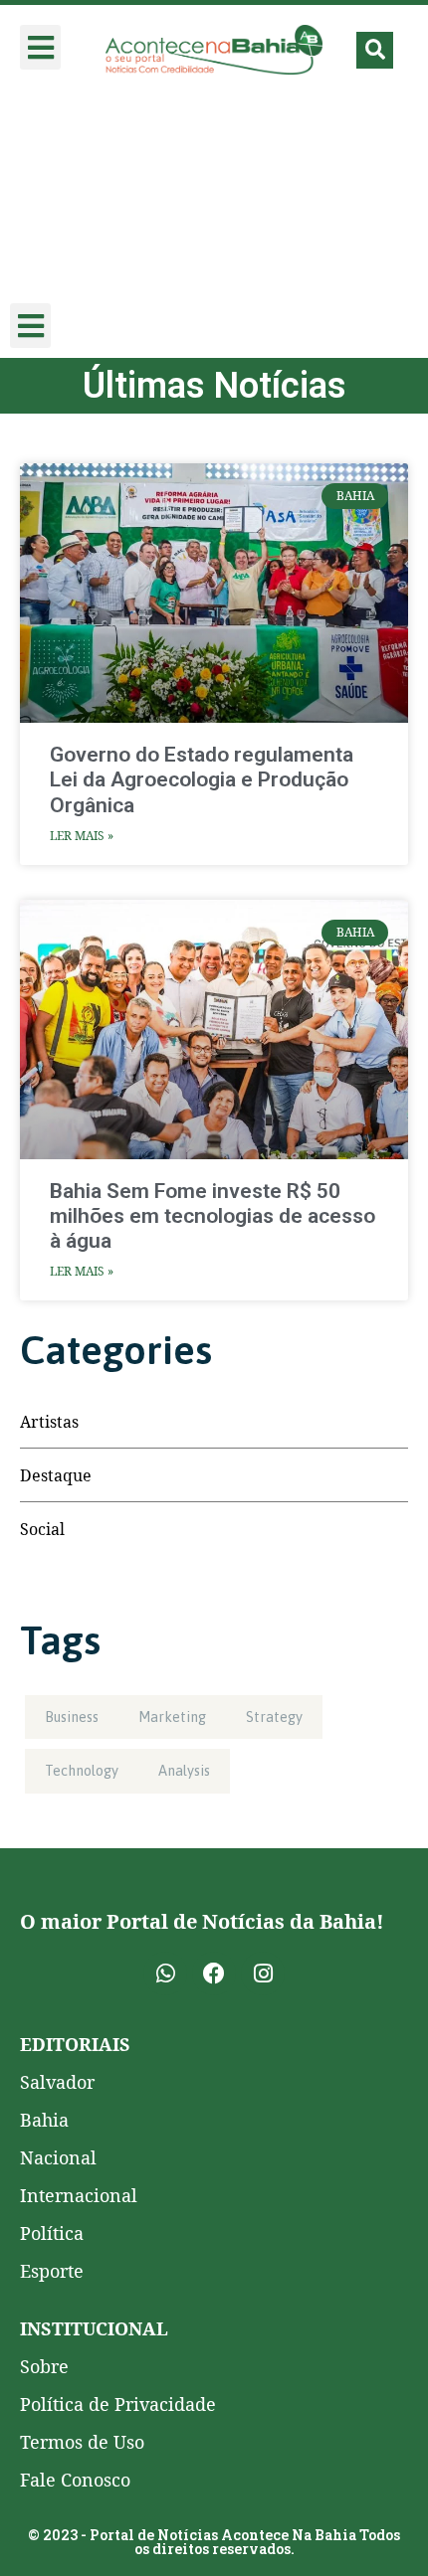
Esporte (52, 2271)
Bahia (44, 2120)
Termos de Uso (82, 2442)
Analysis (184, 1771)
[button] (40, 47)
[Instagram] (263, 1974)
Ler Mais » (82, 836)
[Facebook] (214, 1974)
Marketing (172, 1717)
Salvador (57, 2082)
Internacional (79, 2195)
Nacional (58, 2157)
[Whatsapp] (165, 1974)
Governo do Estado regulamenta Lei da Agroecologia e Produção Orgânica (202, 779)
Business (72, 1717)
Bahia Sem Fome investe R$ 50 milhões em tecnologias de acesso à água (213, 1216)
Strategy (274, 1717)
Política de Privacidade (118, 2404)
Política (52, 2233)
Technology (82, 1771)
